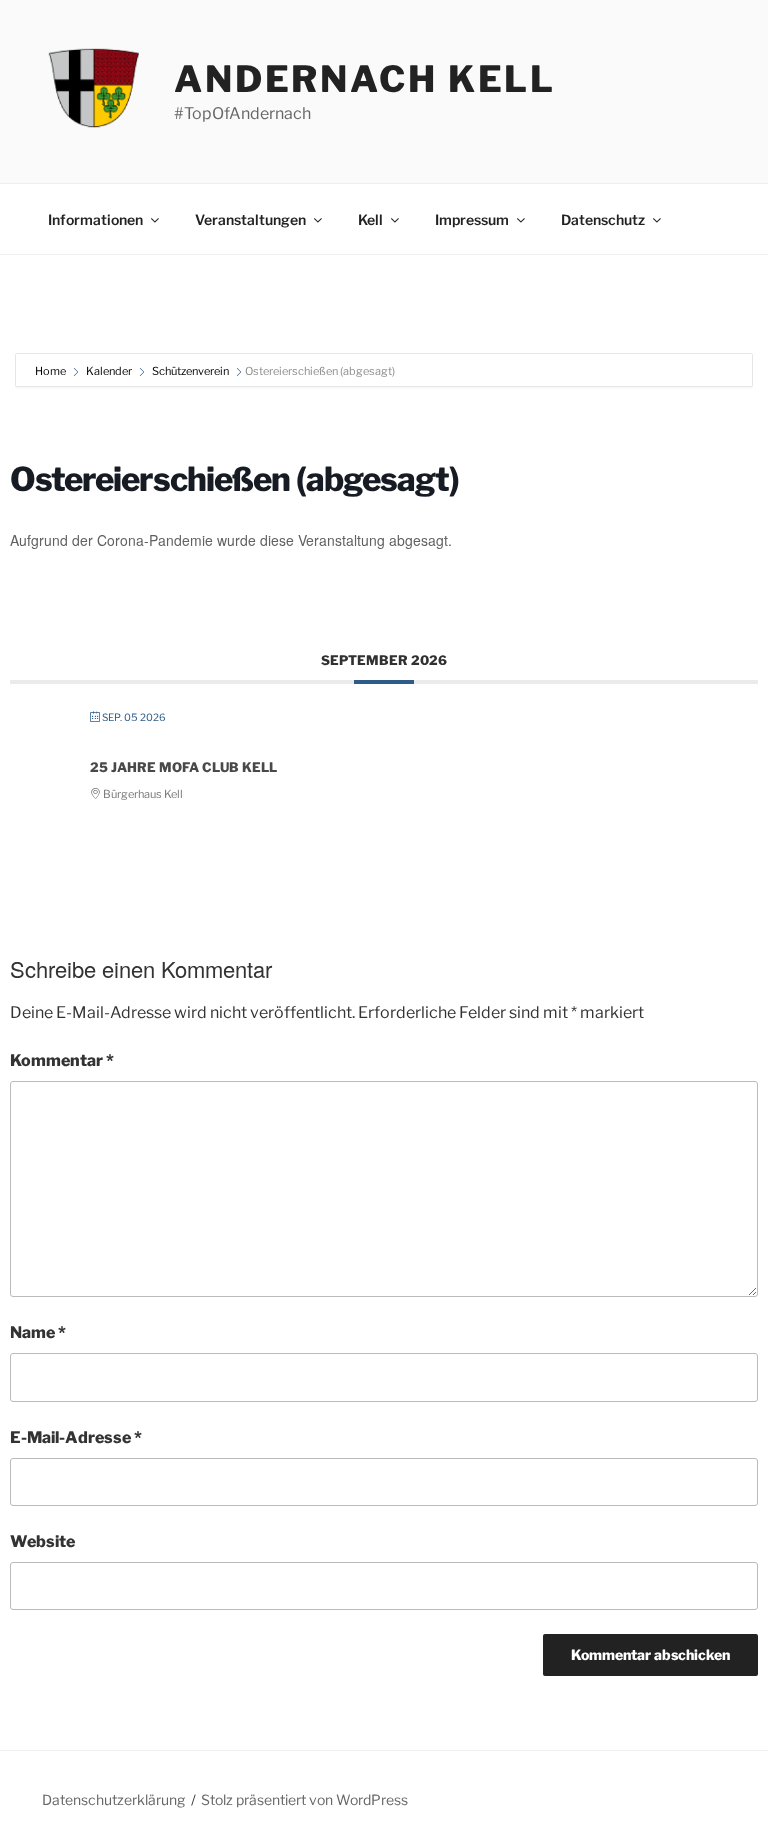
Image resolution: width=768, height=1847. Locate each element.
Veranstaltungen (250, 219)
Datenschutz (603, 219)
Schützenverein (190, 371)
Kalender (109, 371)
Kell (370, 219)
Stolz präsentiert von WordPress (304, 1799)
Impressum (472, 219)
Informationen (95, 219)
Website (42, 1541)
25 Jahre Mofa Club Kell (183, 767)
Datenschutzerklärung (113, 1799)
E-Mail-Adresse (76, 1437)
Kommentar (62, 1060)
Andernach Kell (365, 79)
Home (51, 371)
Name (38, 1332)
